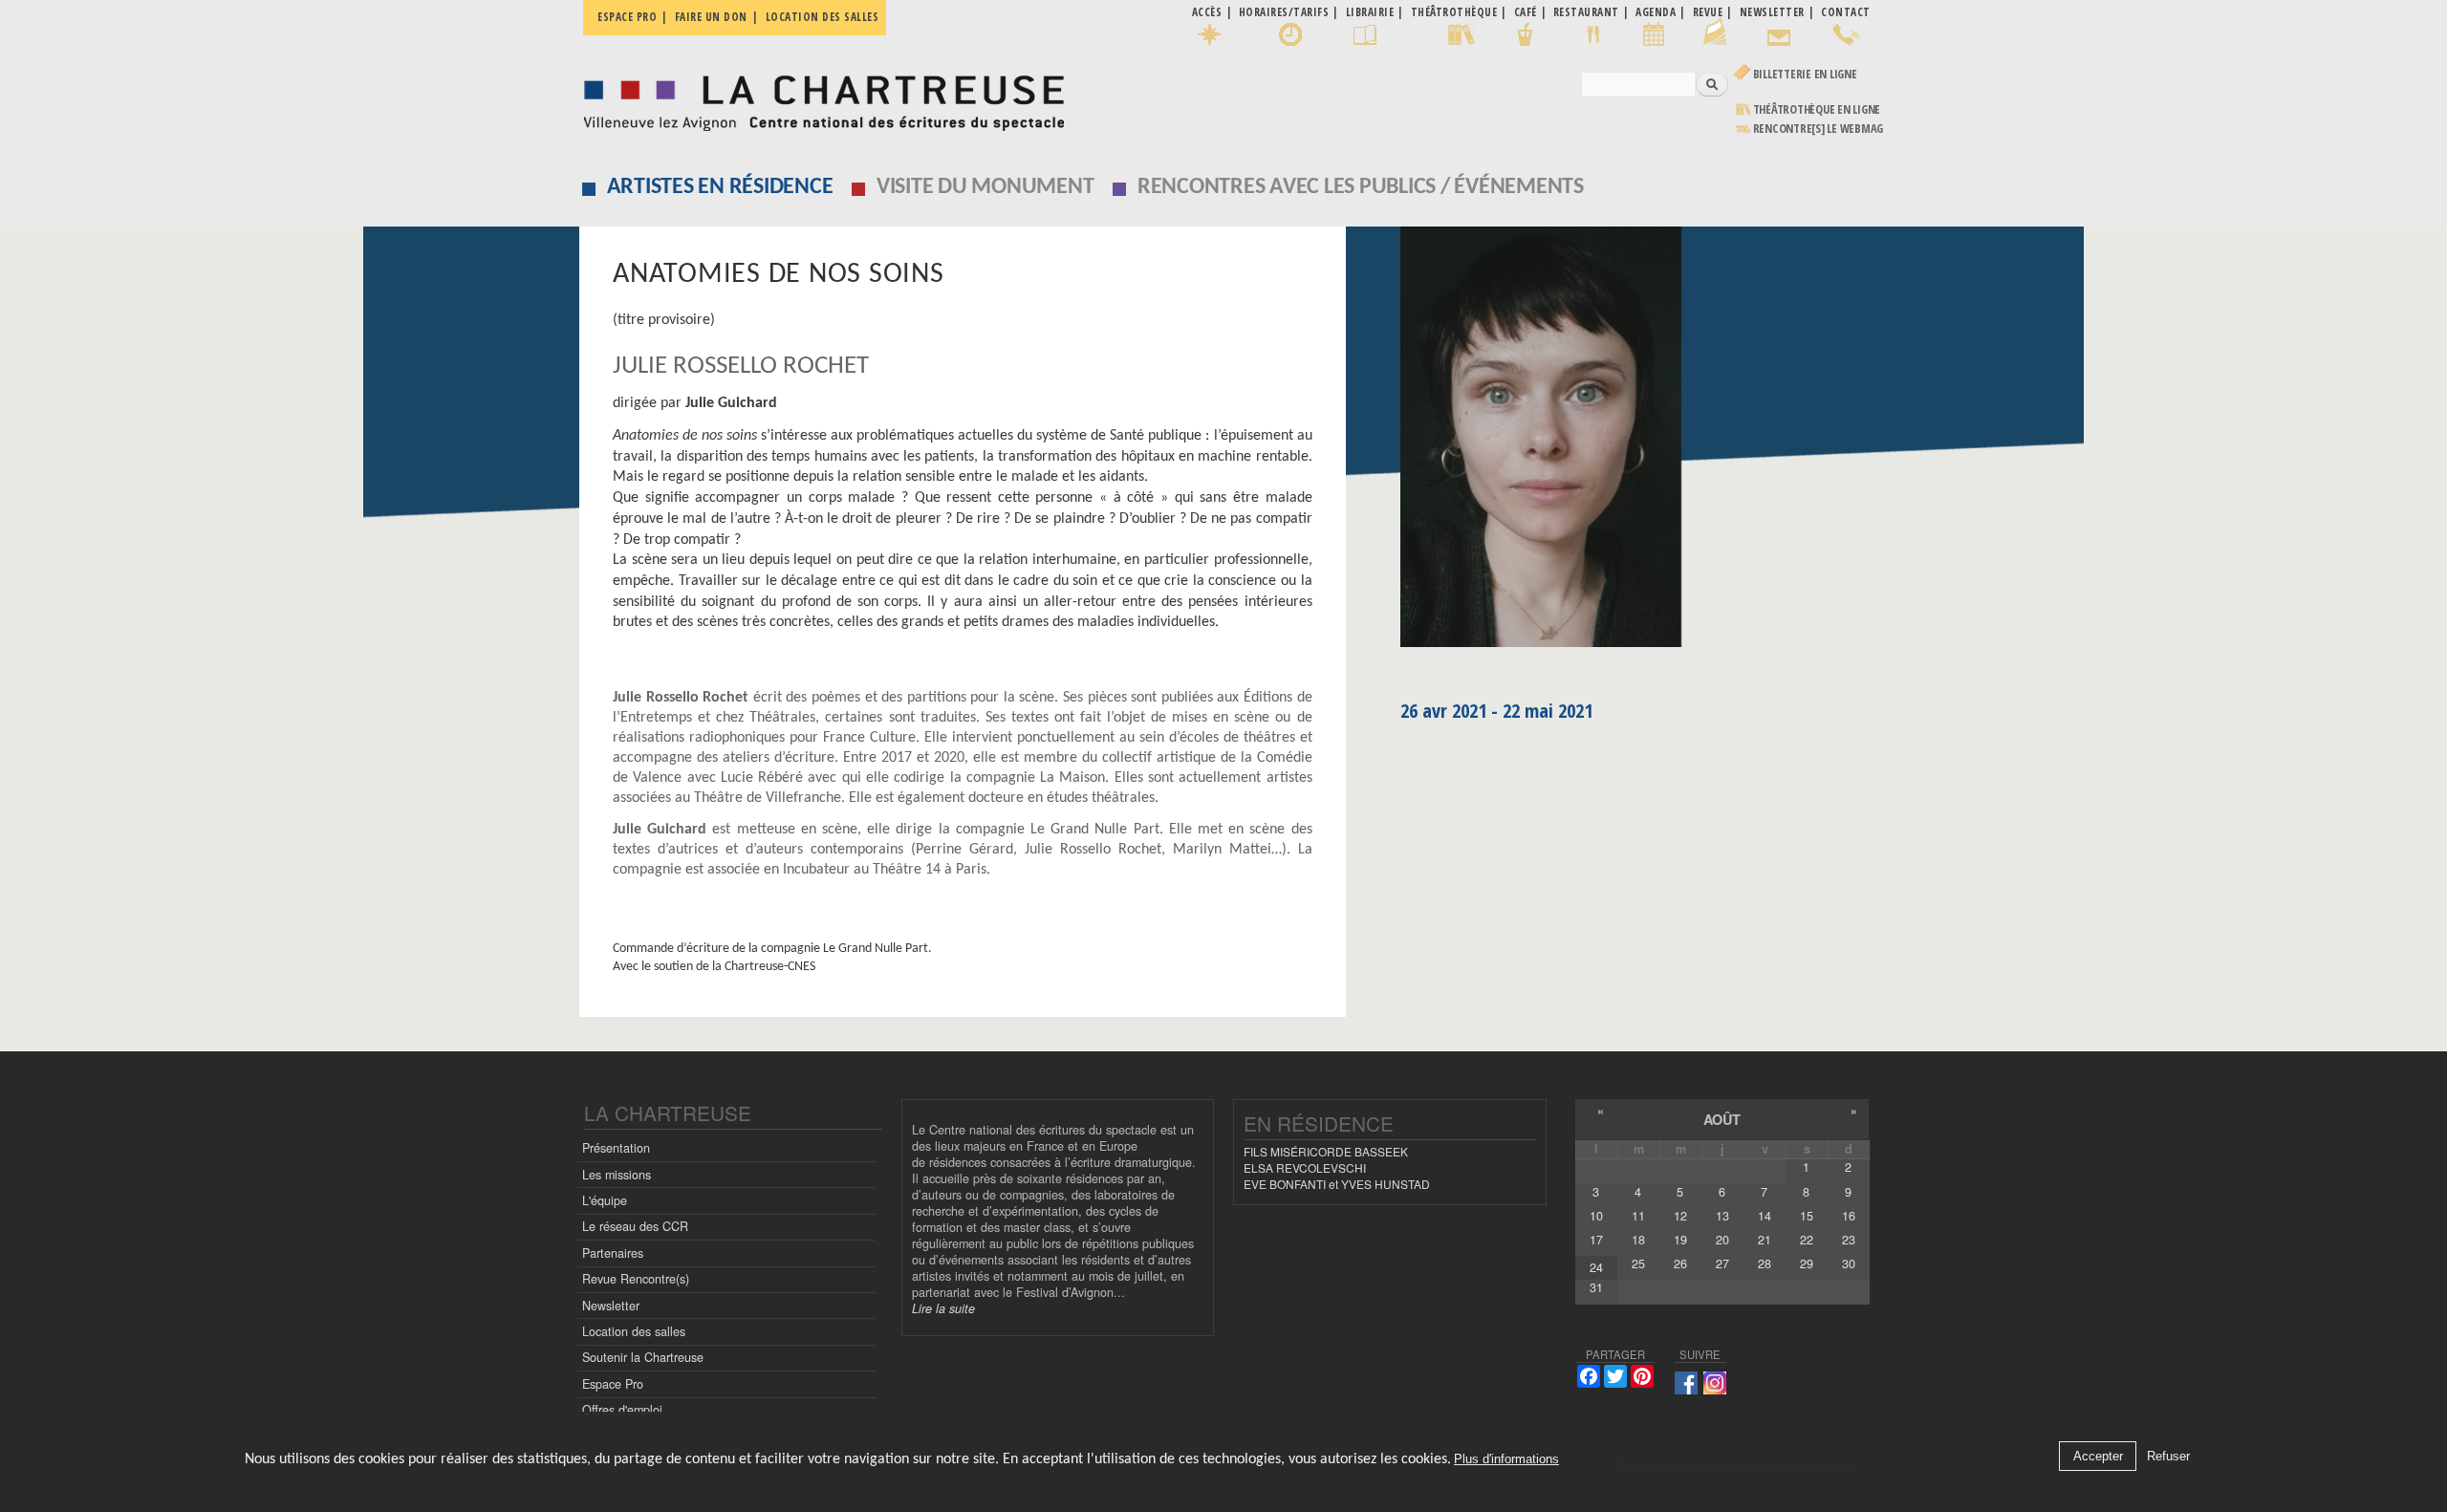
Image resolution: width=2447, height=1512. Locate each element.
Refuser (2168, 1456)
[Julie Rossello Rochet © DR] (1635, 443)
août (1722, 1119)
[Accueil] (819, 98)
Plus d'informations (1506, 1459)
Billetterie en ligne (1805, 74)
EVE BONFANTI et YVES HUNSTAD (1337, 1184)
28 (1765, 1264)
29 (1807, 1264)
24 (1596, 1267)
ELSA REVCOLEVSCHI (1305, 1167)
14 (1765, 1216)
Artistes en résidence (720, 187)
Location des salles (823, 17)
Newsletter (611, 1306)
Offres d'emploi (622, 1410)
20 (1722, 1240)
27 (1722, 1264)
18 (1638, 1240)
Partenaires (613, 1253)
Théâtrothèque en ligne (1817, 109)
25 (1638, 1264)
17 (1596, 1240)
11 (1638, 1216)
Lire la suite (943, 1308)
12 (1680, 1216)
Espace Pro (613, 1384)
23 (1849, 1240)
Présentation (616, 1148)
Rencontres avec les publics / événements (1361, 187)
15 (1807, 1216)
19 (1680, 1240)
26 (1680, 1264)
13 (1722, 1216)
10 (1596, 1216)
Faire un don (711, 17)
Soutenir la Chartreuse (643, 1357)
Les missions (617, 1175)
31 (1596, 1287)
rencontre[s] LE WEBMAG (1819, 129)
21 (1765, 1240)
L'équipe (605, 1200)
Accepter (2098, 1456)
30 (1849, 1264)
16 (1849, 1216)
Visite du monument (985, 187)
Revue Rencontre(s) (636, 1279)
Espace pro (627, 17)
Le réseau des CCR (635, 1226)
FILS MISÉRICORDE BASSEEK (1326, 1151)
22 (1807, 1240)
